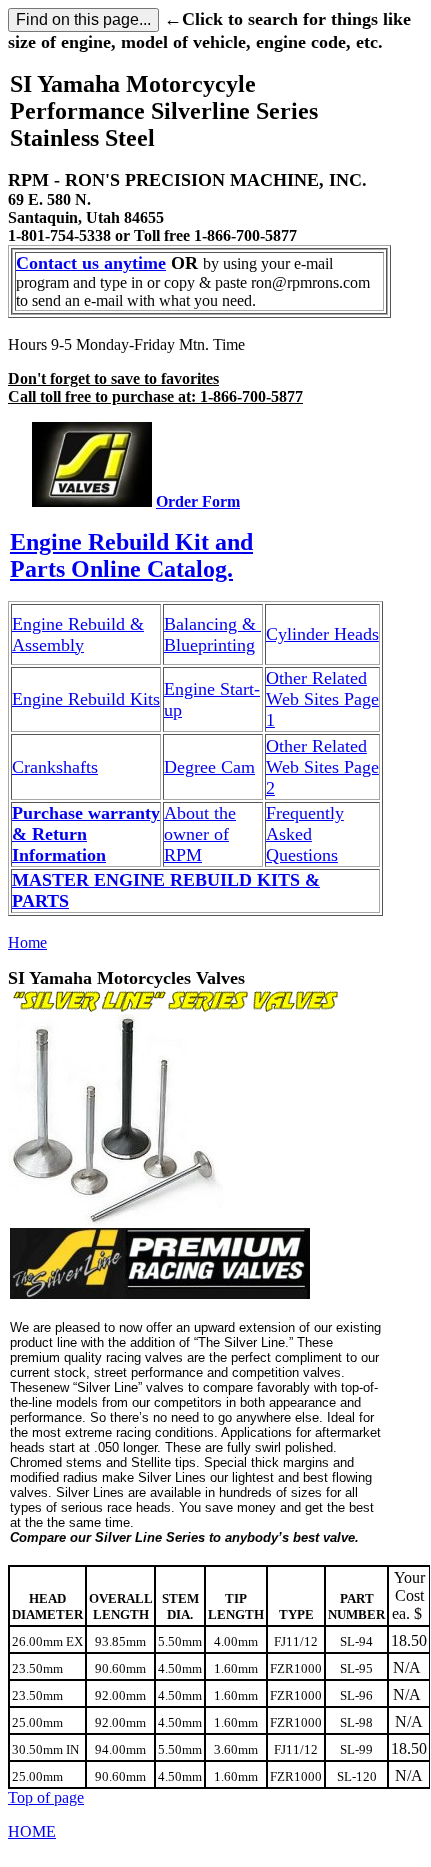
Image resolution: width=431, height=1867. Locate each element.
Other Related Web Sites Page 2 (322, 767)
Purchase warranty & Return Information (86, 834)
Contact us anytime (91, 263)
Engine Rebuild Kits (86, 699)
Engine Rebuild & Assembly (78, 634)
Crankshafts (55, 767)
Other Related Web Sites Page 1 (322, 699)
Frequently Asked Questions (305, 834)
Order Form (198, 501)
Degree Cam (209, 767)
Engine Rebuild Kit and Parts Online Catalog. (131, 555)
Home (27, 942)
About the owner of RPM (200, 834)
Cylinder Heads (322, 634)
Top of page (46, 1797)
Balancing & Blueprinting (212, 634)
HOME (32, 1831)
